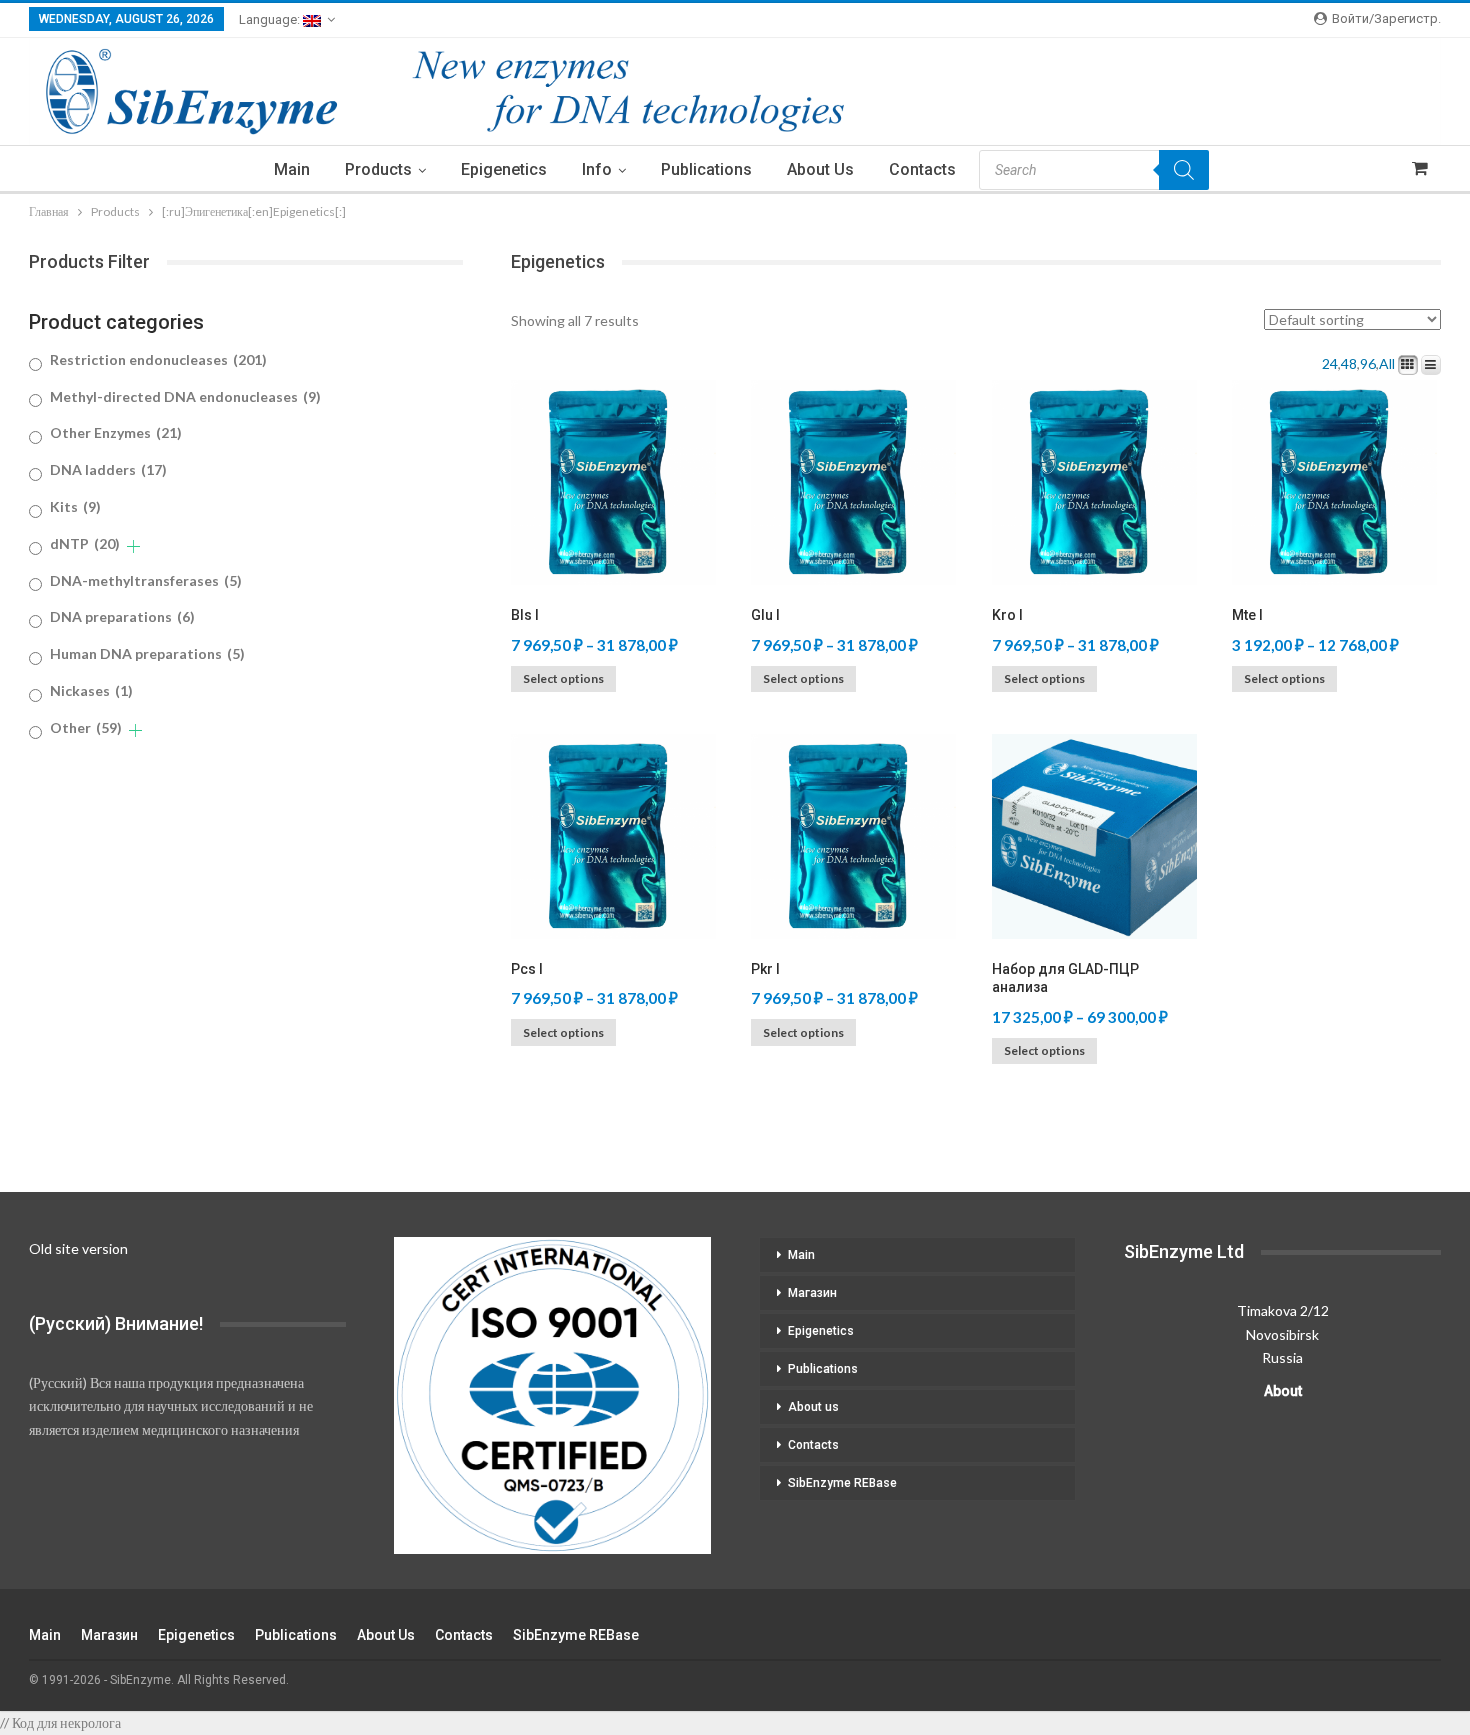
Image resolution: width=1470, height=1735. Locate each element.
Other (86, 727)
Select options (563, 678)
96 (1368, 364)
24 (1330, 364)
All (1387, 364)
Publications (706, 169)
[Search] (1184, 170)
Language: (271, 19)
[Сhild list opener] (133, 546)
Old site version (78, 1248)
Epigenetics (504, 169)
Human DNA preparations (147, 653)
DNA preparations (122, 616)
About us (820, 169)
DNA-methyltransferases (146, 580)
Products (378, 169)
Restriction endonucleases (158, 359)
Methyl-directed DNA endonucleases (185, 396)
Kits (75, 506)
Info (597, 169)
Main (292, 169)
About (1283, 1391)
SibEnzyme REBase (842, 1483)
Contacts (922, 169)
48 (1349, 364)
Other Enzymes (116, 432)
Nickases (91, 690)
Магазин (812, 1293)
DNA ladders (108, 469)
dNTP (85, 543)
